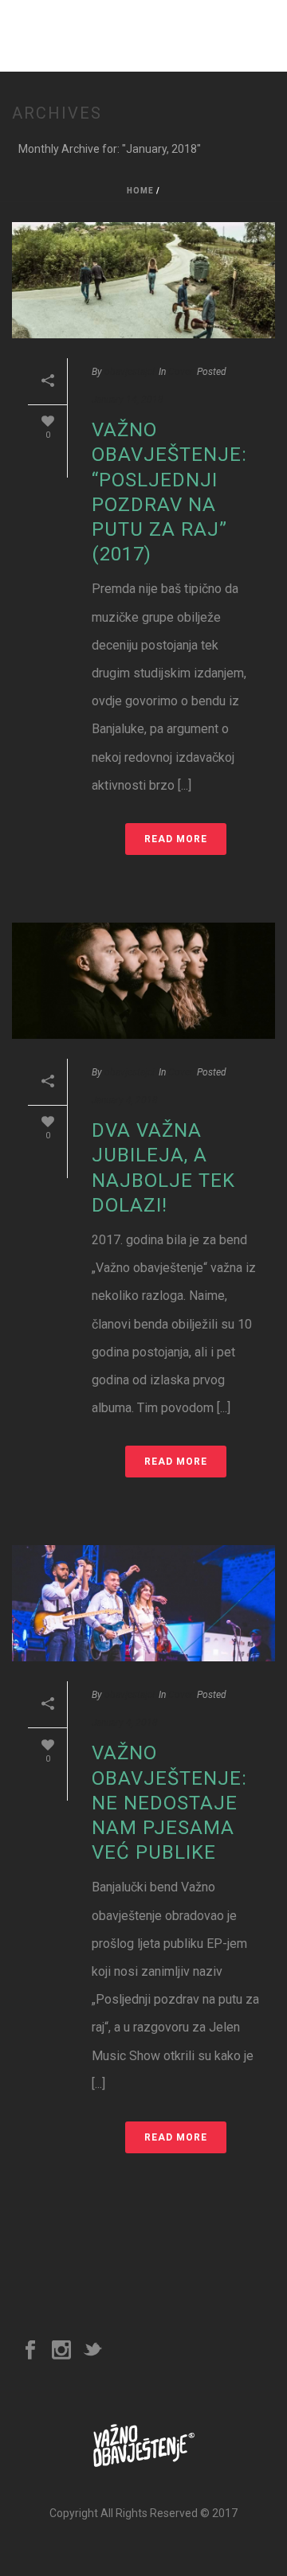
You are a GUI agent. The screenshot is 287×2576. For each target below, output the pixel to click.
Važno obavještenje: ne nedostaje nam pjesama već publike (169, 1803)
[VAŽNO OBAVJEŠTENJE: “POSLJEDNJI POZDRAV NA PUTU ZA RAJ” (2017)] (143, 280)
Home (140, 191)
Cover (181, 372)
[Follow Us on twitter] (92, 2351)
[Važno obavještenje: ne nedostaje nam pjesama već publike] (143, 1603)
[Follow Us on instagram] (61, 2351)
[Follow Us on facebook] (30, 2351)
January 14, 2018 (128, 400)
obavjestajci (130, 372)
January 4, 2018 (125, 1100)
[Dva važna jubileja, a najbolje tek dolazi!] (143, 981)
